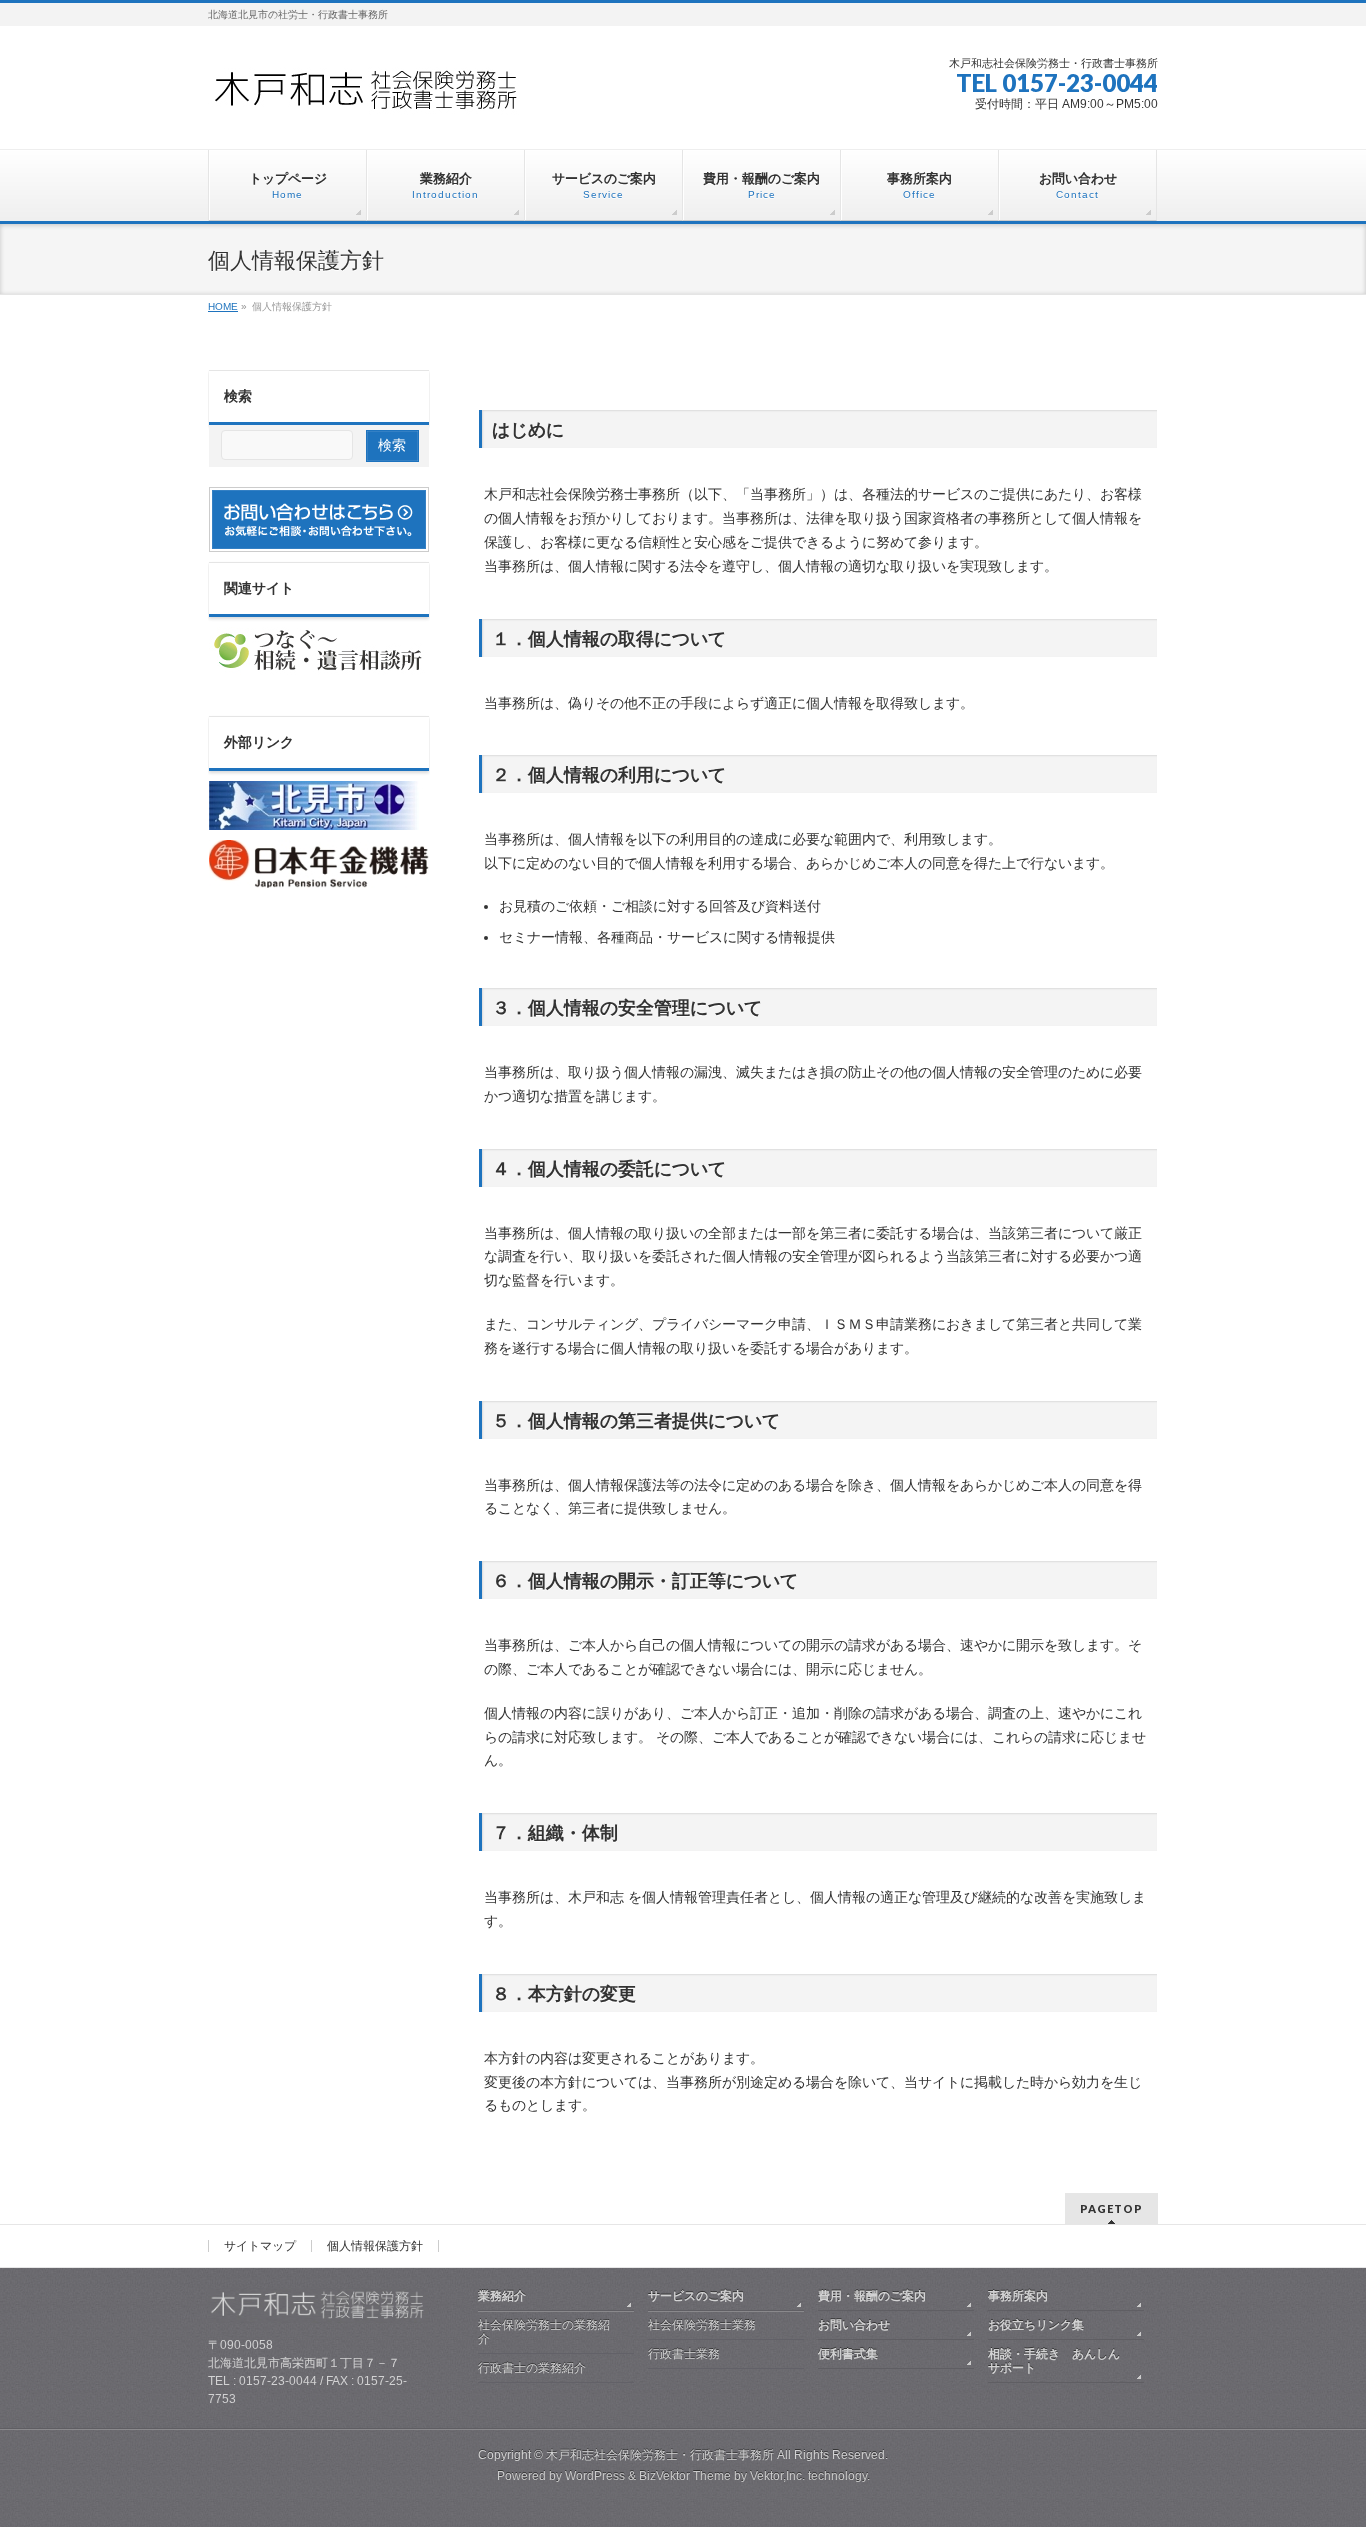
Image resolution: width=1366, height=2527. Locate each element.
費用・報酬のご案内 (872, 2296)
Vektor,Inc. (777, 2476)
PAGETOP (1111, 2208)
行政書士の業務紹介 (532, 2368)
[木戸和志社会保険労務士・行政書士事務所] (383, 96)
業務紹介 (502, 2296)
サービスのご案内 (696, 2296)
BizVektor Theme (685, 2476)
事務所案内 (1018, 2296)
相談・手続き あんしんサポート (1054, 2361)
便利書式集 (848, 2354)
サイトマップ (260, 2246)
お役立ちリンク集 (1036, 2325)
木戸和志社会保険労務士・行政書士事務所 (660, 2455)
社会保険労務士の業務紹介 (544, 2332)
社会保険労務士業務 (702, 2325)
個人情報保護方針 (375, 2246)
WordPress (595, 2476)
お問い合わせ (854, 2325)
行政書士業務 (684, 2354)
